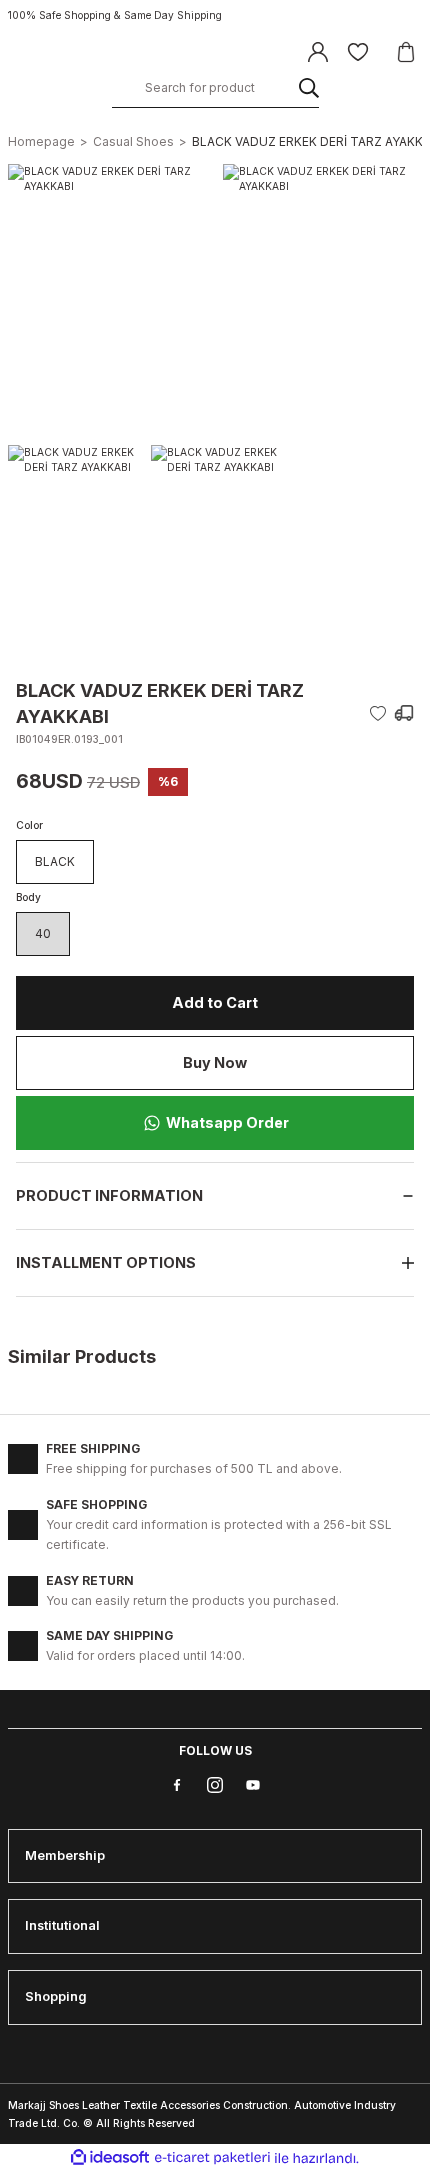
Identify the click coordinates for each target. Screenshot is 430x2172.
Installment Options (106, 1262)
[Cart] (406, 52)
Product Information (109, 1195)
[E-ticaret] (212, 2158)
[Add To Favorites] (378, 713)
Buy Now (215, 1062)
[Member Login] (318, 52)
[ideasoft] (110, 2158)
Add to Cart (215, 1002)
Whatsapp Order (227, 1122)
